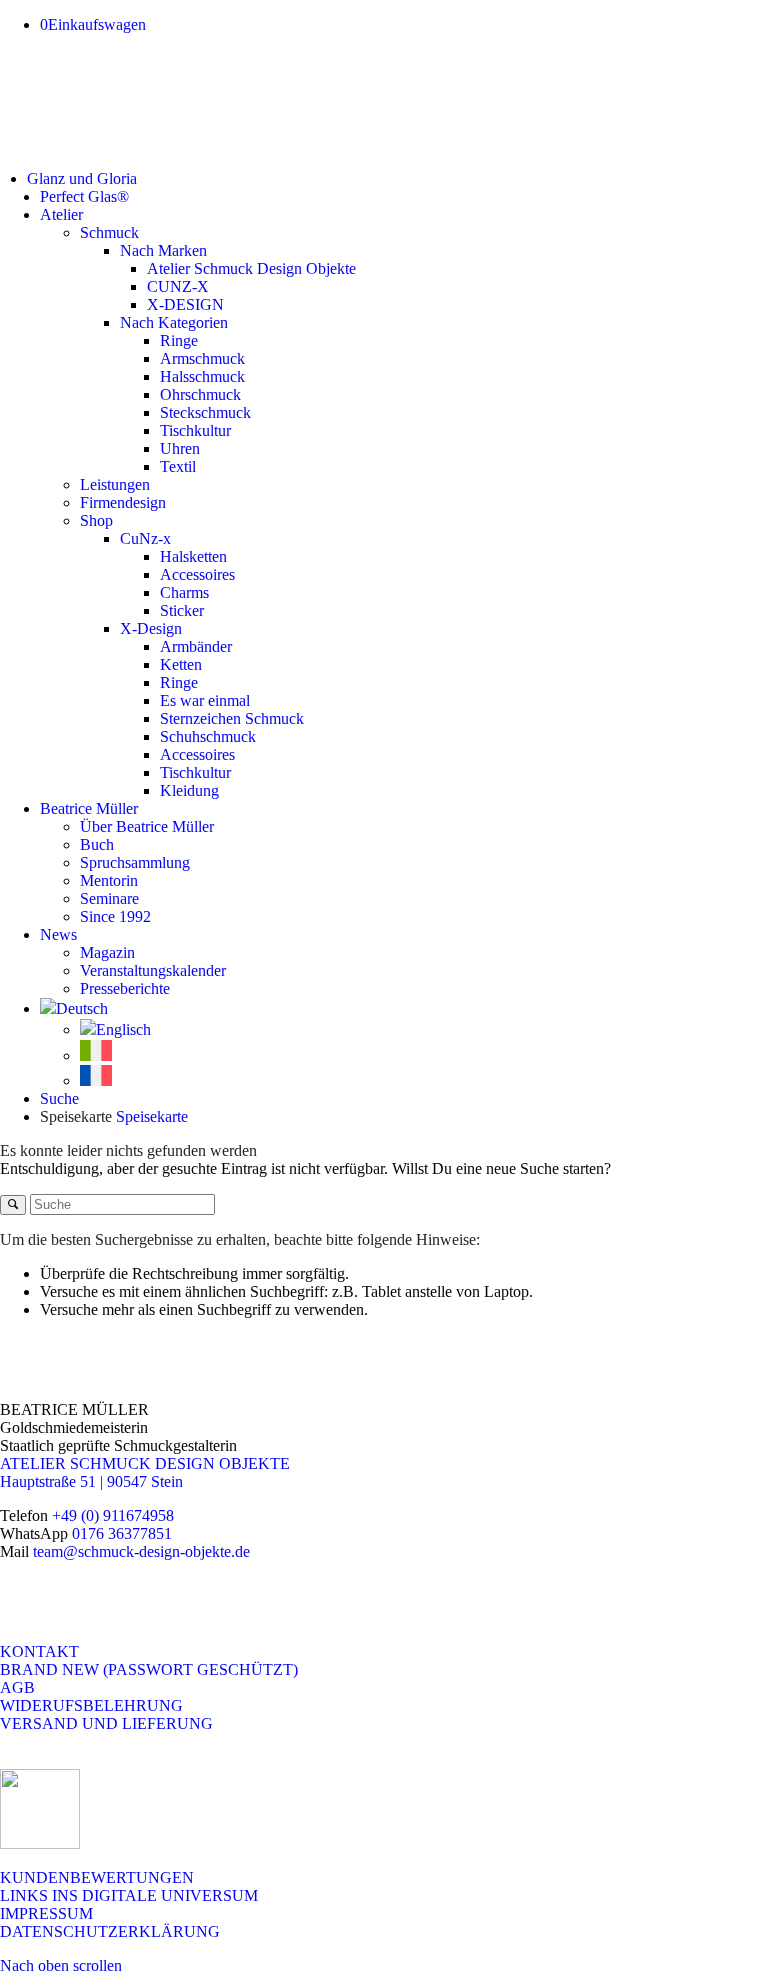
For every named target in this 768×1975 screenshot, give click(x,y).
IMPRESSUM (46, 1913)
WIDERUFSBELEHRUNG (91, 1705)
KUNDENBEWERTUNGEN (97, 1877)
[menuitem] (397, 179)
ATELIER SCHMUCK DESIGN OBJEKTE (145, 1463)
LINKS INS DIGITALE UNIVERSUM (129, 1895)
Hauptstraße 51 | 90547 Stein (91, 1481)
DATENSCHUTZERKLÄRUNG (110, 1931)
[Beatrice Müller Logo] (150, 144)
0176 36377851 (122, 1533)
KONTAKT (39, 1651)
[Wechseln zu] (74, 1008)
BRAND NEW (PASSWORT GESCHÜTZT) (149, 1669)
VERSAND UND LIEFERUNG (106, 1723)
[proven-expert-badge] (40, 1843)
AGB (17, 1687)
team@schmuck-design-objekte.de (141, 1551)
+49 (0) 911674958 (113, 1515)
